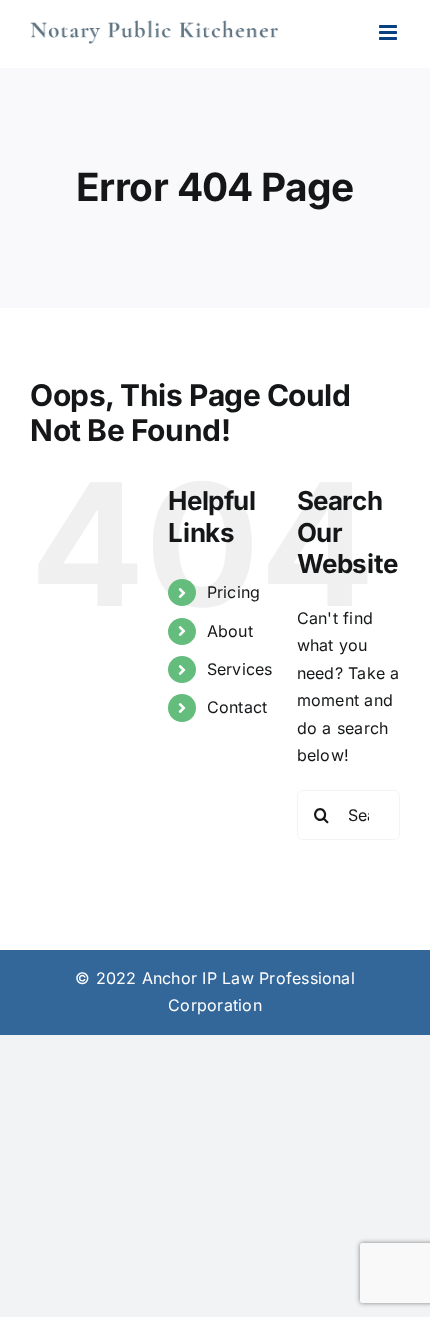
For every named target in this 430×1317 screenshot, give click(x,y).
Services (240, 669)
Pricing (234, 592)
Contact (237, 707)
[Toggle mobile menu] (389, 32)
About (230, 631)
